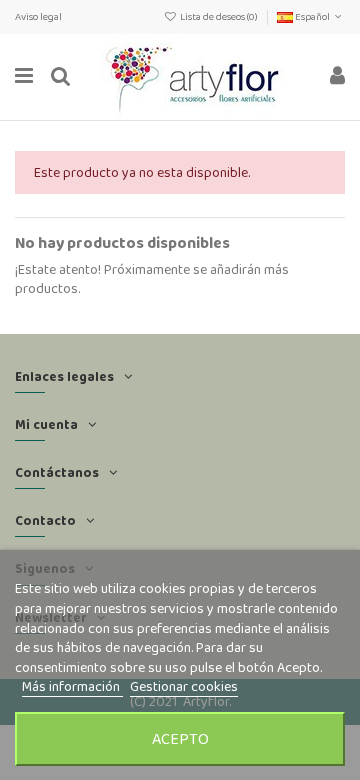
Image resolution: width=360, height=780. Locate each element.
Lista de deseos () (219, 16)
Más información (72, 686)
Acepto (180, 738)
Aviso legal (38, 16)
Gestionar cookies (184, 686)
